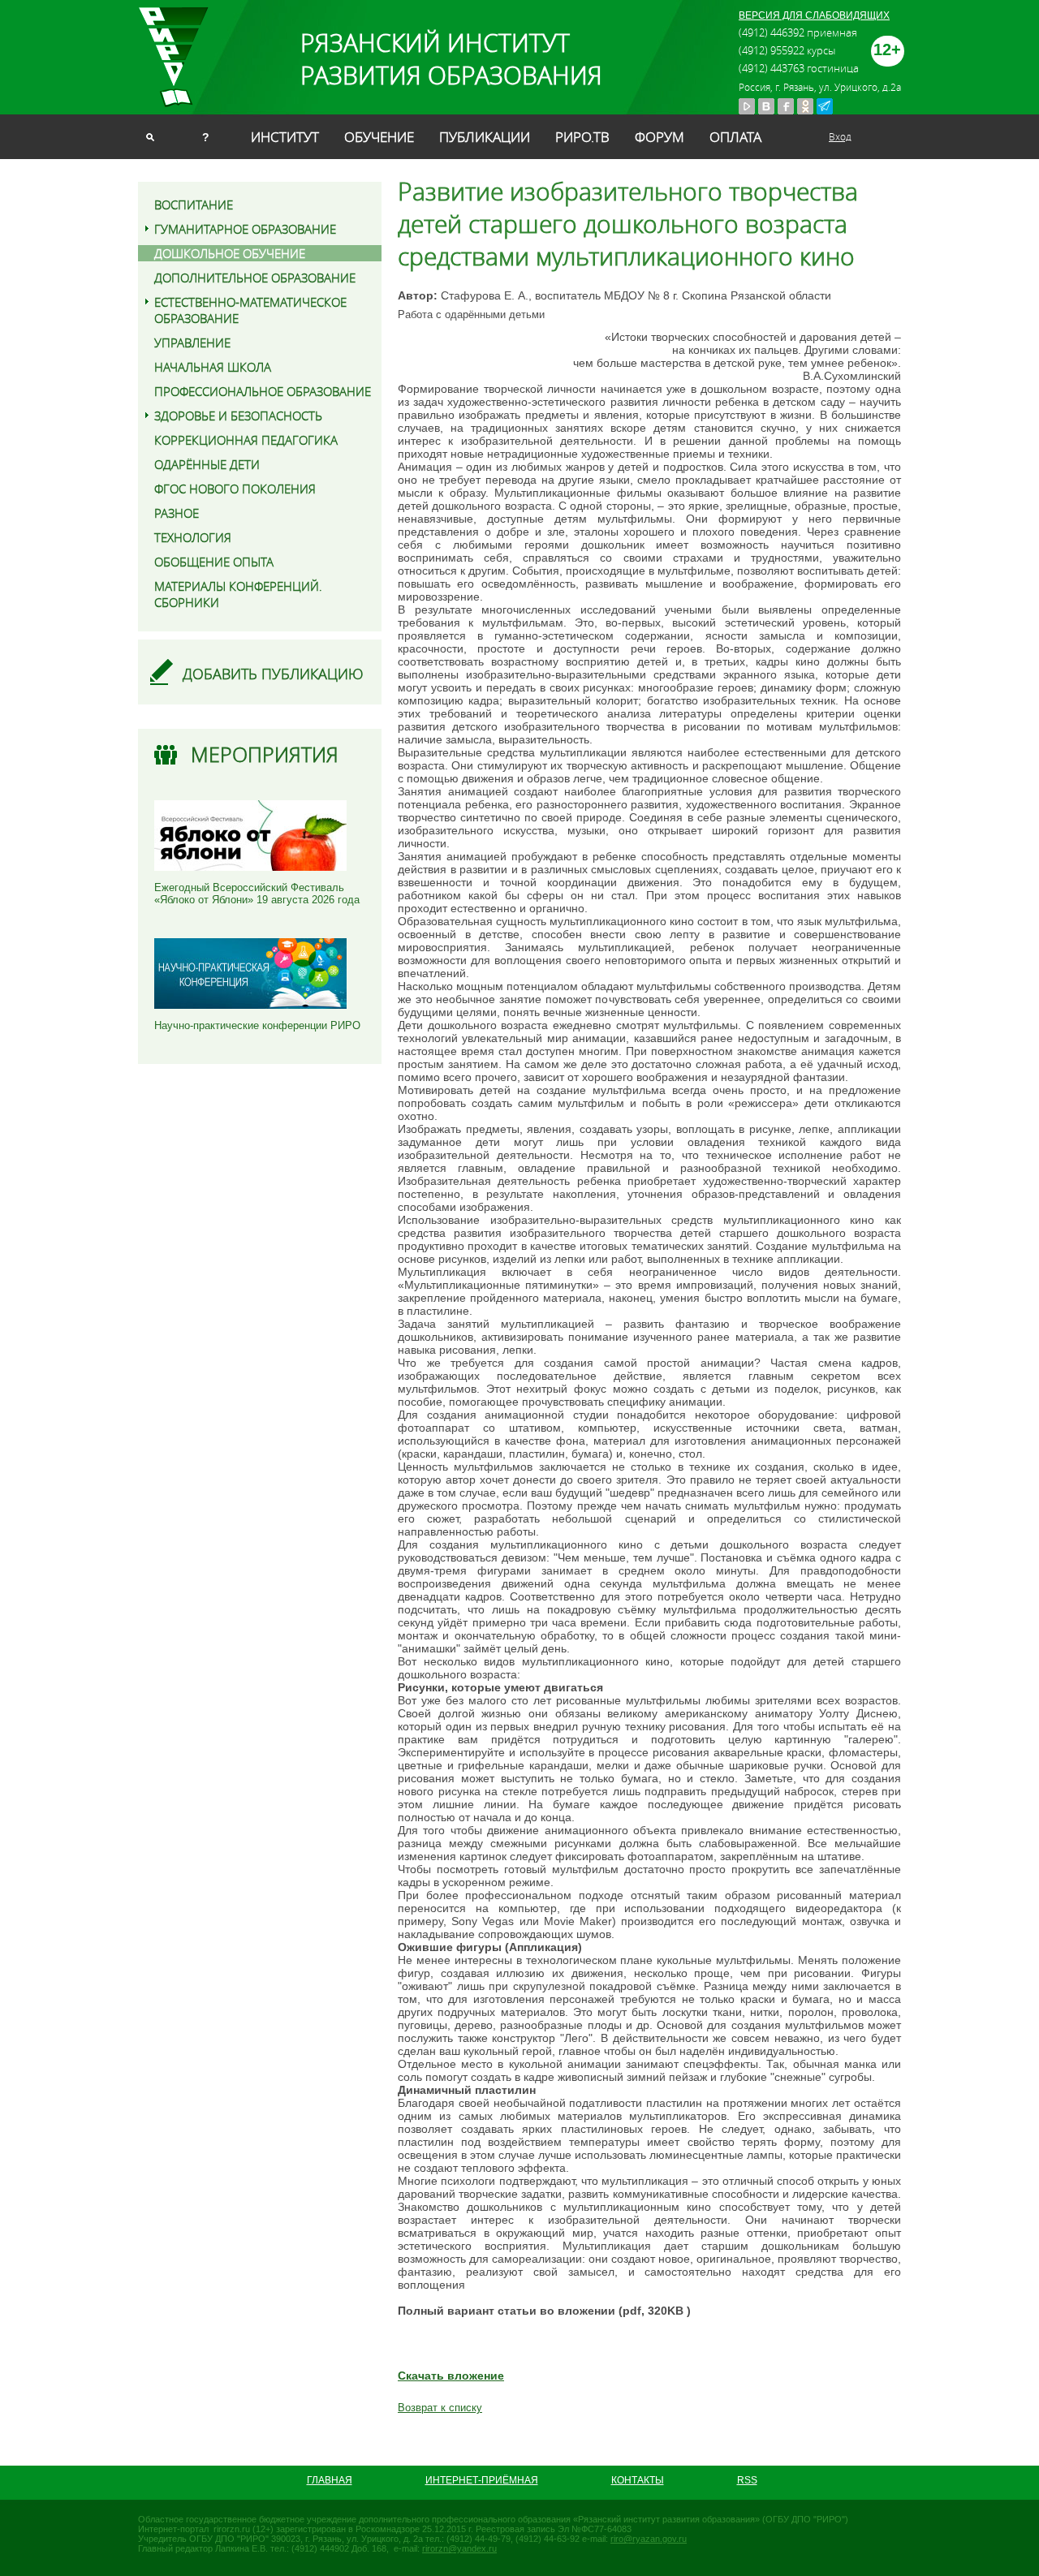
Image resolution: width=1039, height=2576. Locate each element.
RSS (747, 2480)
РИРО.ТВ (582, 137)
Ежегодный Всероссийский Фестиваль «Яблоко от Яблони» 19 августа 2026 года (257, 894)
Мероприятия (265, 754)
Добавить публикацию (273, 674)
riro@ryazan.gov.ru (649, 2539)
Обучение (379, 137)
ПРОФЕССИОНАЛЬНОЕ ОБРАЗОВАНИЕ (263, 391)
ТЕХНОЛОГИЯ (193, 537)
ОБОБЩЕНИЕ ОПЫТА (214, 562)
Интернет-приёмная (482, 2480)
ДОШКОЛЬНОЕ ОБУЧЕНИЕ (230, 253)
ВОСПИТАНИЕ (194, 205)
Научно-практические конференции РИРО (257, 1025)
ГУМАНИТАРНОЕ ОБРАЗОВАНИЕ (245, 229)
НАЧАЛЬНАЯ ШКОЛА (213, 367)
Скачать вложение (451, 2376)
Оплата (735, 137)
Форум (660, 137)
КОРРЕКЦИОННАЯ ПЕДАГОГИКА (246, 440)
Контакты (638, 2480)
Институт (285, 137)
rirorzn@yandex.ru (459, 2548)
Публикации (485, 137)
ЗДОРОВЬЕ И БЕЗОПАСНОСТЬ (238, 416)
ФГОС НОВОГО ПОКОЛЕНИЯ (235, 489)
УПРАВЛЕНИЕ (192, 342)
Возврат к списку (440, 2408)
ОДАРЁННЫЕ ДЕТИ (207, 464)
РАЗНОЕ (177, 513)
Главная (330, 2480)
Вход (840, 136)
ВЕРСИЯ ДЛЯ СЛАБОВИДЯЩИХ (814, 15)
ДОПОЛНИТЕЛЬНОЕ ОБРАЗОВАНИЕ (255, 278)
